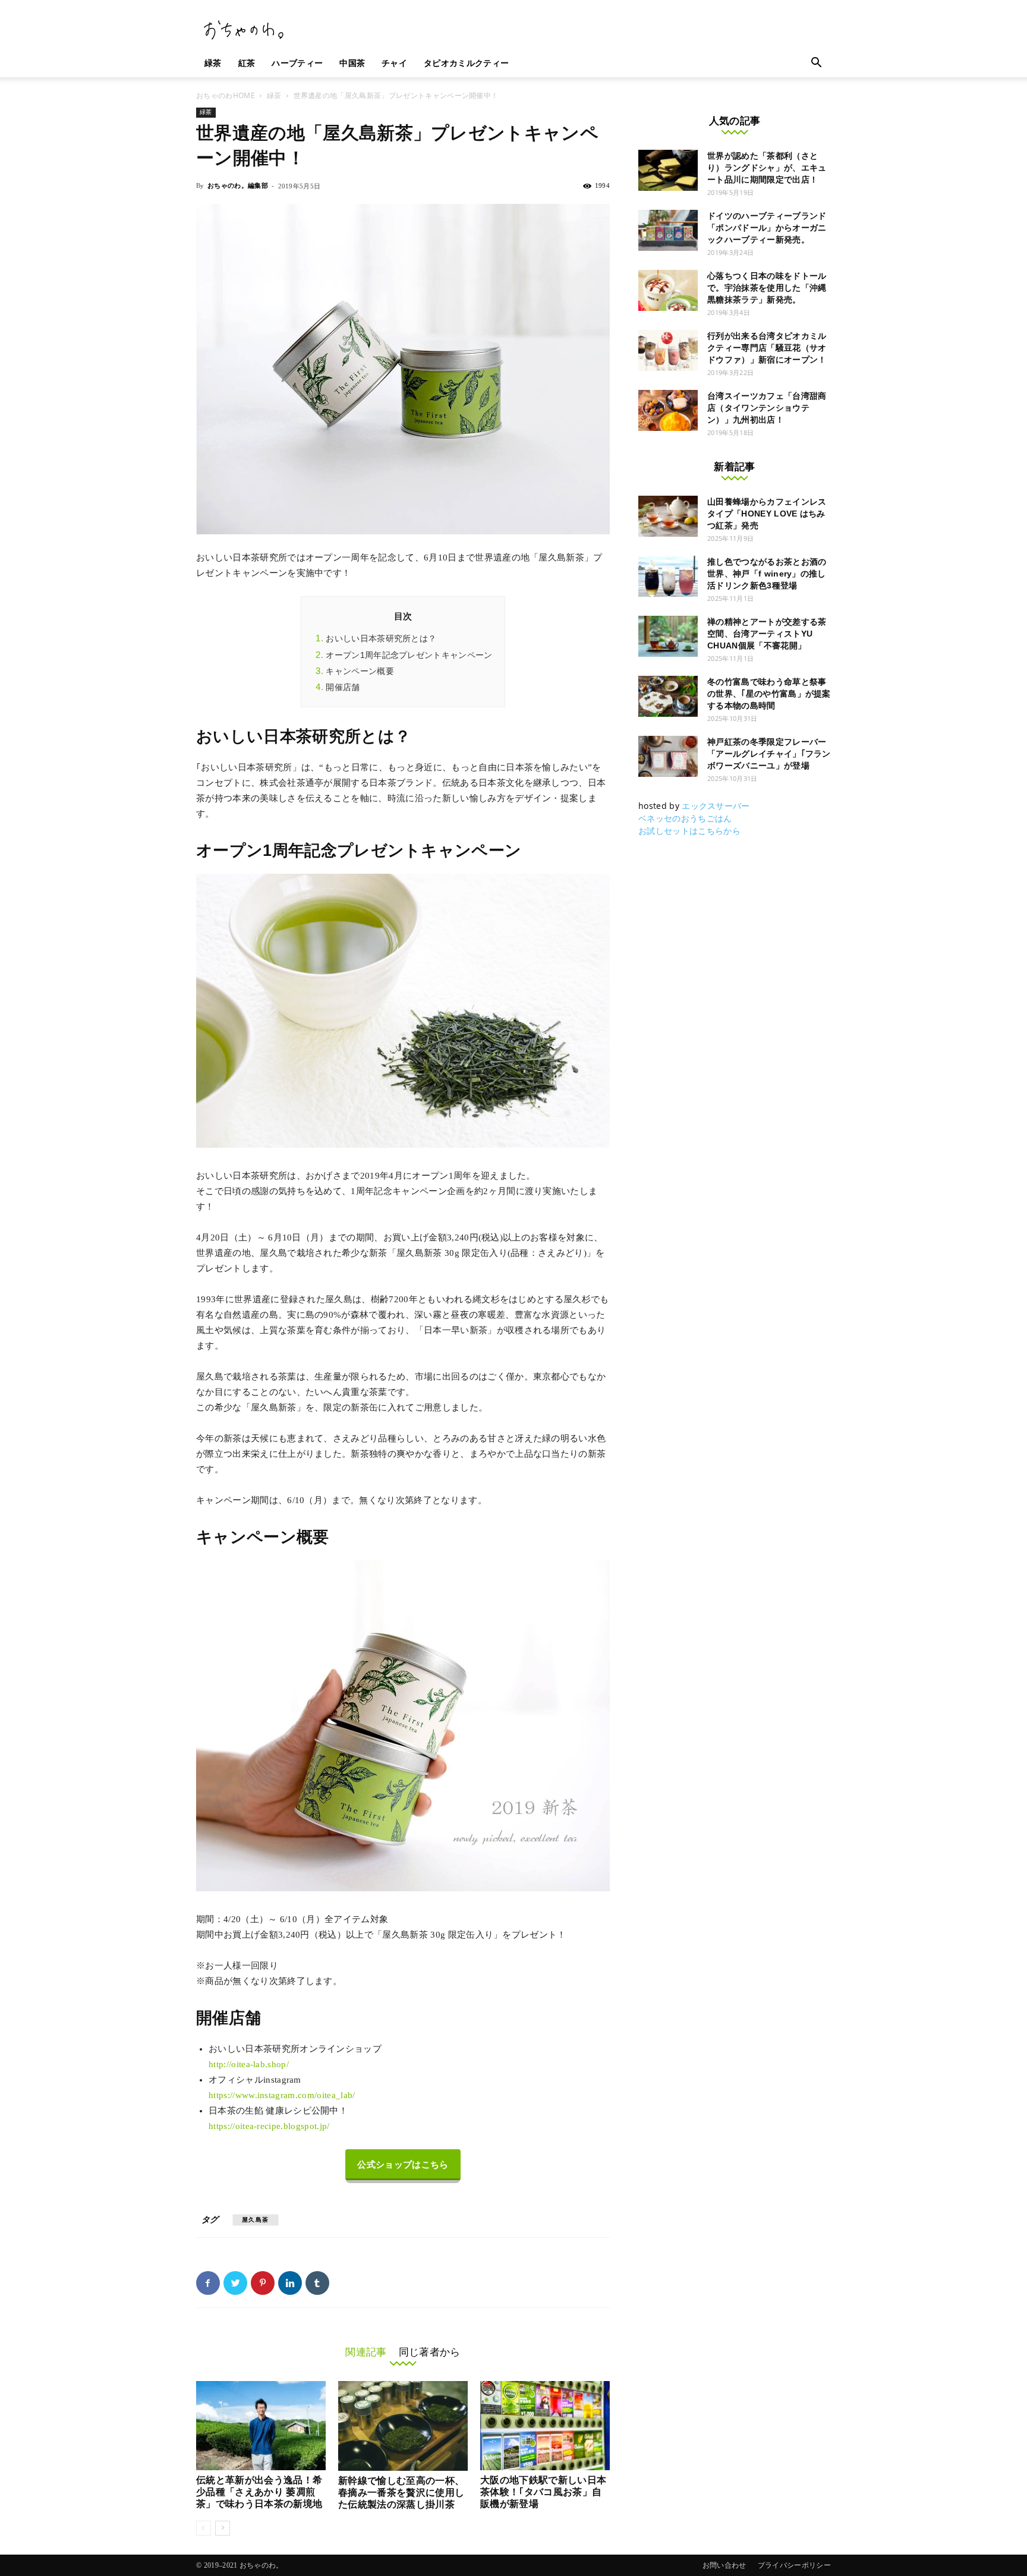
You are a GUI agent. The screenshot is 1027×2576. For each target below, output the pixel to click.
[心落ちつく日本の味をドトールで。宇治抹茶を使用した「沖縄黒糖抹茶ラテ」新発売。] (668, 290)
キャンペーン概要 (360, 671)
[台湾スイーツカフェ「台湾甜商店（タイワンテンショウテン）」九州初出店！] (668, 410)
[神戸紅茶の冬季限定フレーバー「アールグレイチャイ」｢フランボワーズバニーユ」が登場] (668, 756)
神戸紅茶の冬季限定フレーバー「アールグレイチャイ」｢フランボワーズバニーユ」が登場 (769, 754)
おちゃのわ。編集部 (238, 185)
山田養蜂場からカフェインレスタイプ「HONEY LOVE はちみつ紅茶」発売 (767, 514)
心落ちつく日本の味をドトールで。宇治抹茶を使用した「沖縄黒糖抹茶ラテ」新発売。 (767, 288)
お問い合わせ (724, 2565)
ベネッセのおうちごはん (685, 818)
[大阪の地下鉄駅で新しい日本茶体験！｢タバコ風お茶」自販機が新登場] (545, 2426)
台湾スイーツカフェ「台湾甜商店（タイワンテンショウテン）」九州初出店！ (767, 408)
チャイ (394, 63)
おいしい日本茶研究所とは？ (381, 638)
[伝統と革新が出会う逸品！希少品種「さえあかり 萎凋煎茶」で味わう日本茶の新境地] (261, 2426)
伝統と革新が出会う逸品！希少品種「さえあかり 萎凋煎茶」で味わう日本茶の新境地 (259, 2492)
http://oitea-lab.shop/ (249, 2064)
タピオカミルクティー (466, 63)
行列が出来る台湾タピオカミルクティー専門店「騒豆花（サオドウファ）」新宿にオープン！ (767, 348)
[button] (817, 64)
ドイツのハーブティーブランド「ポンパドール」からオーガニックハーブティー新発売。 (767, 228)
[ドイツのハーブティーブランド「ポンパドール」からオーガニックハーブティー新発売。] (668, 230)
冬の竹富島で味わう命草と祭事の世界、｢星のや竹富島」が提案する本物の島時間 (769, 694)
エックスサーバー (716, 806)
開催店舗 (343, 687)
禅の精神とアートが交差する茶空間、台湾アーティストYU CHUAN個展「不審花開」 (767, 634)
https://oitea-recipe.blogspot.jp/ (269, 2126)
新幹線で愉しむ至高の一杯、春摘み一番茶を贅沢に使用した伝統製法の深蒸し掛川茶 (401, 2492)
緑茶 (213, 63)
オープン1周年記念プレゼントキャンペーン (409, 655)
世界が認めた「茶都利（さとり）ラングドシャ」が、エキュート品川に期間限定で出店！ (767, 168)
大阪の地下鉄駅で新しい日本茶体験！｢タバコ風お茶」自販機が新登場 (543, 2492)
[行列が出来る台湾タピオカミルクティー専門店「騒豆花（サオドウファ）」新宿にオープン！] (668, 350)
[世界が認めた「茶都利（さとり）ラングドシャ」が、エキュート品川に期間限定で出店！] (668, 170)
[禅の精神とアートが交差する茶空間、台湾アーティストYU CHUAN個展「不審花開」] (668, 636)
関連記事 (366, 2352)
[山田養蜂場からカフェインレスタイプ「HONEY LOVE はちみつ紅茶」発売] (668, 516)
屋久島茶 (256, 2220)
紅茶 (247, 63)
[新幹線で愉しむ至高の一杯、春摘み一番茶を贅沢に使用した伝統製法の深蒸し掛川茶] (403, 2426)
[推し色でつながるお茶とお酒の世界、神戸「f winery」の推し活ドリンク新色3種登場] (668, 576)
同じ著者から (430, 2352)
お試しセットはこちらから (689, 831)
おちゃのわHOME (226, 95)
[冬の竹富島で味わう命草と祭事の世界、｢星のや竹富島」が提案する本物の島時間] (668, 696)
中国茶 (352, 63)
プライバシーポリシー (794, 2565)
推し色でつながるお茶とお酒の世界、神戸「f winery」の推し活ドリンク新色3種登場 (767, 574)
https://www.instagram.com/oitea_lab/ (282, 2095)
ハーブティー (297, 63)
